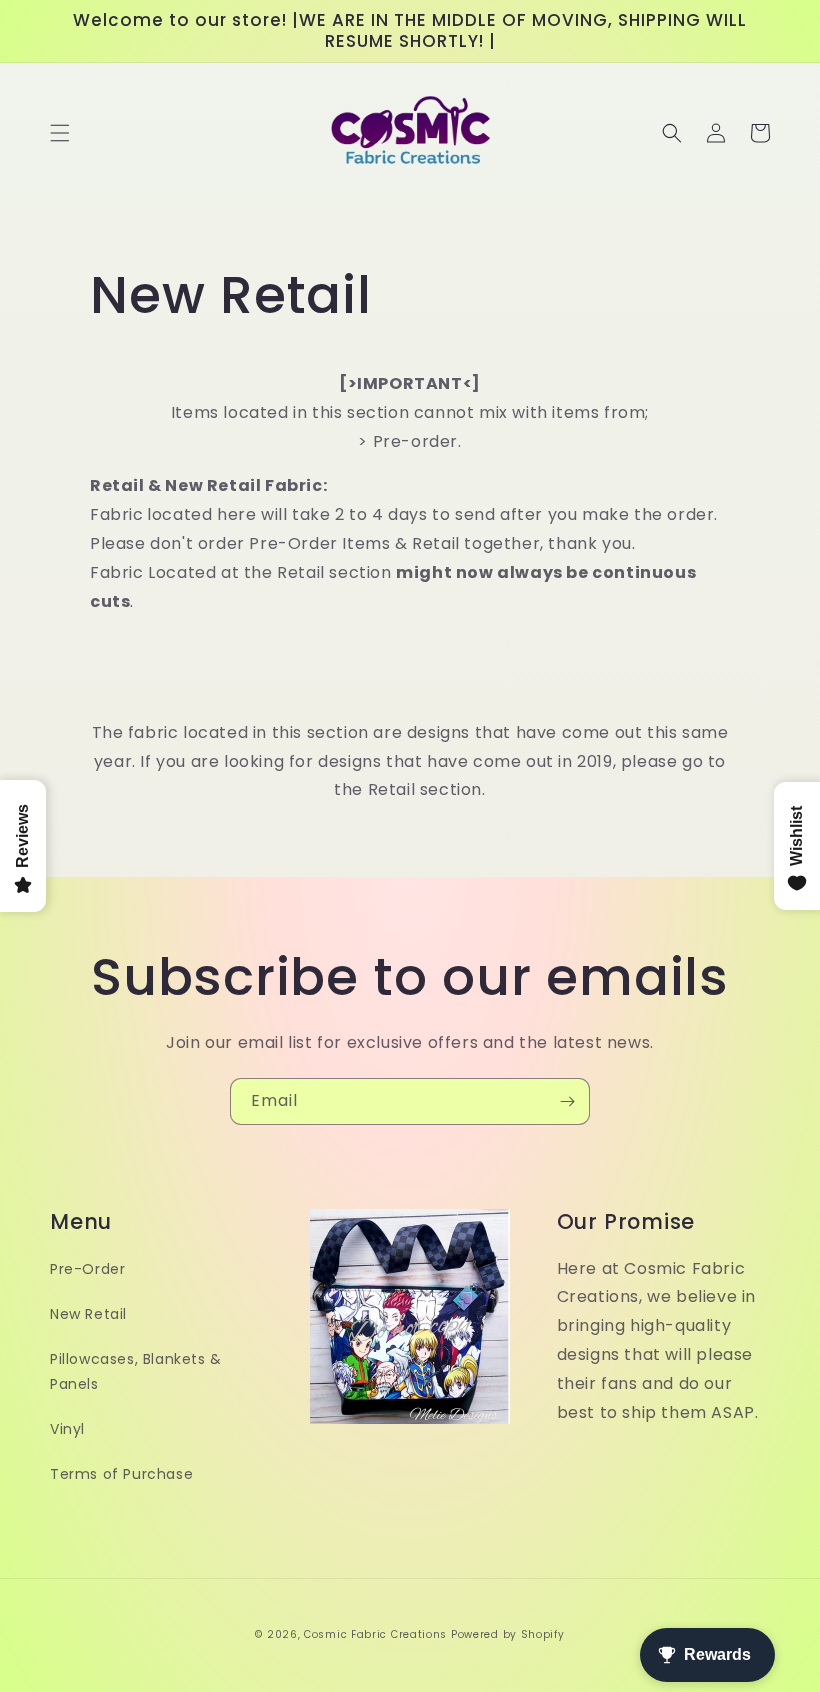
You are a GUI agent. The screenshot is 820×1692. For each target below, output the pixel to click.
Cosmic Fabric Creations (375, 1634)
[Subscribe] (567, 1101)
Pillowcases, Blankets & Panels (136, 1371)
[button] (60, 133)
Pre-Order (87, 1269)
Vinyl (67, 1429)
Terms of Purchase (121, 1474)
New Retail (88, 1314)
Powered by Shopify (508, 1634)
